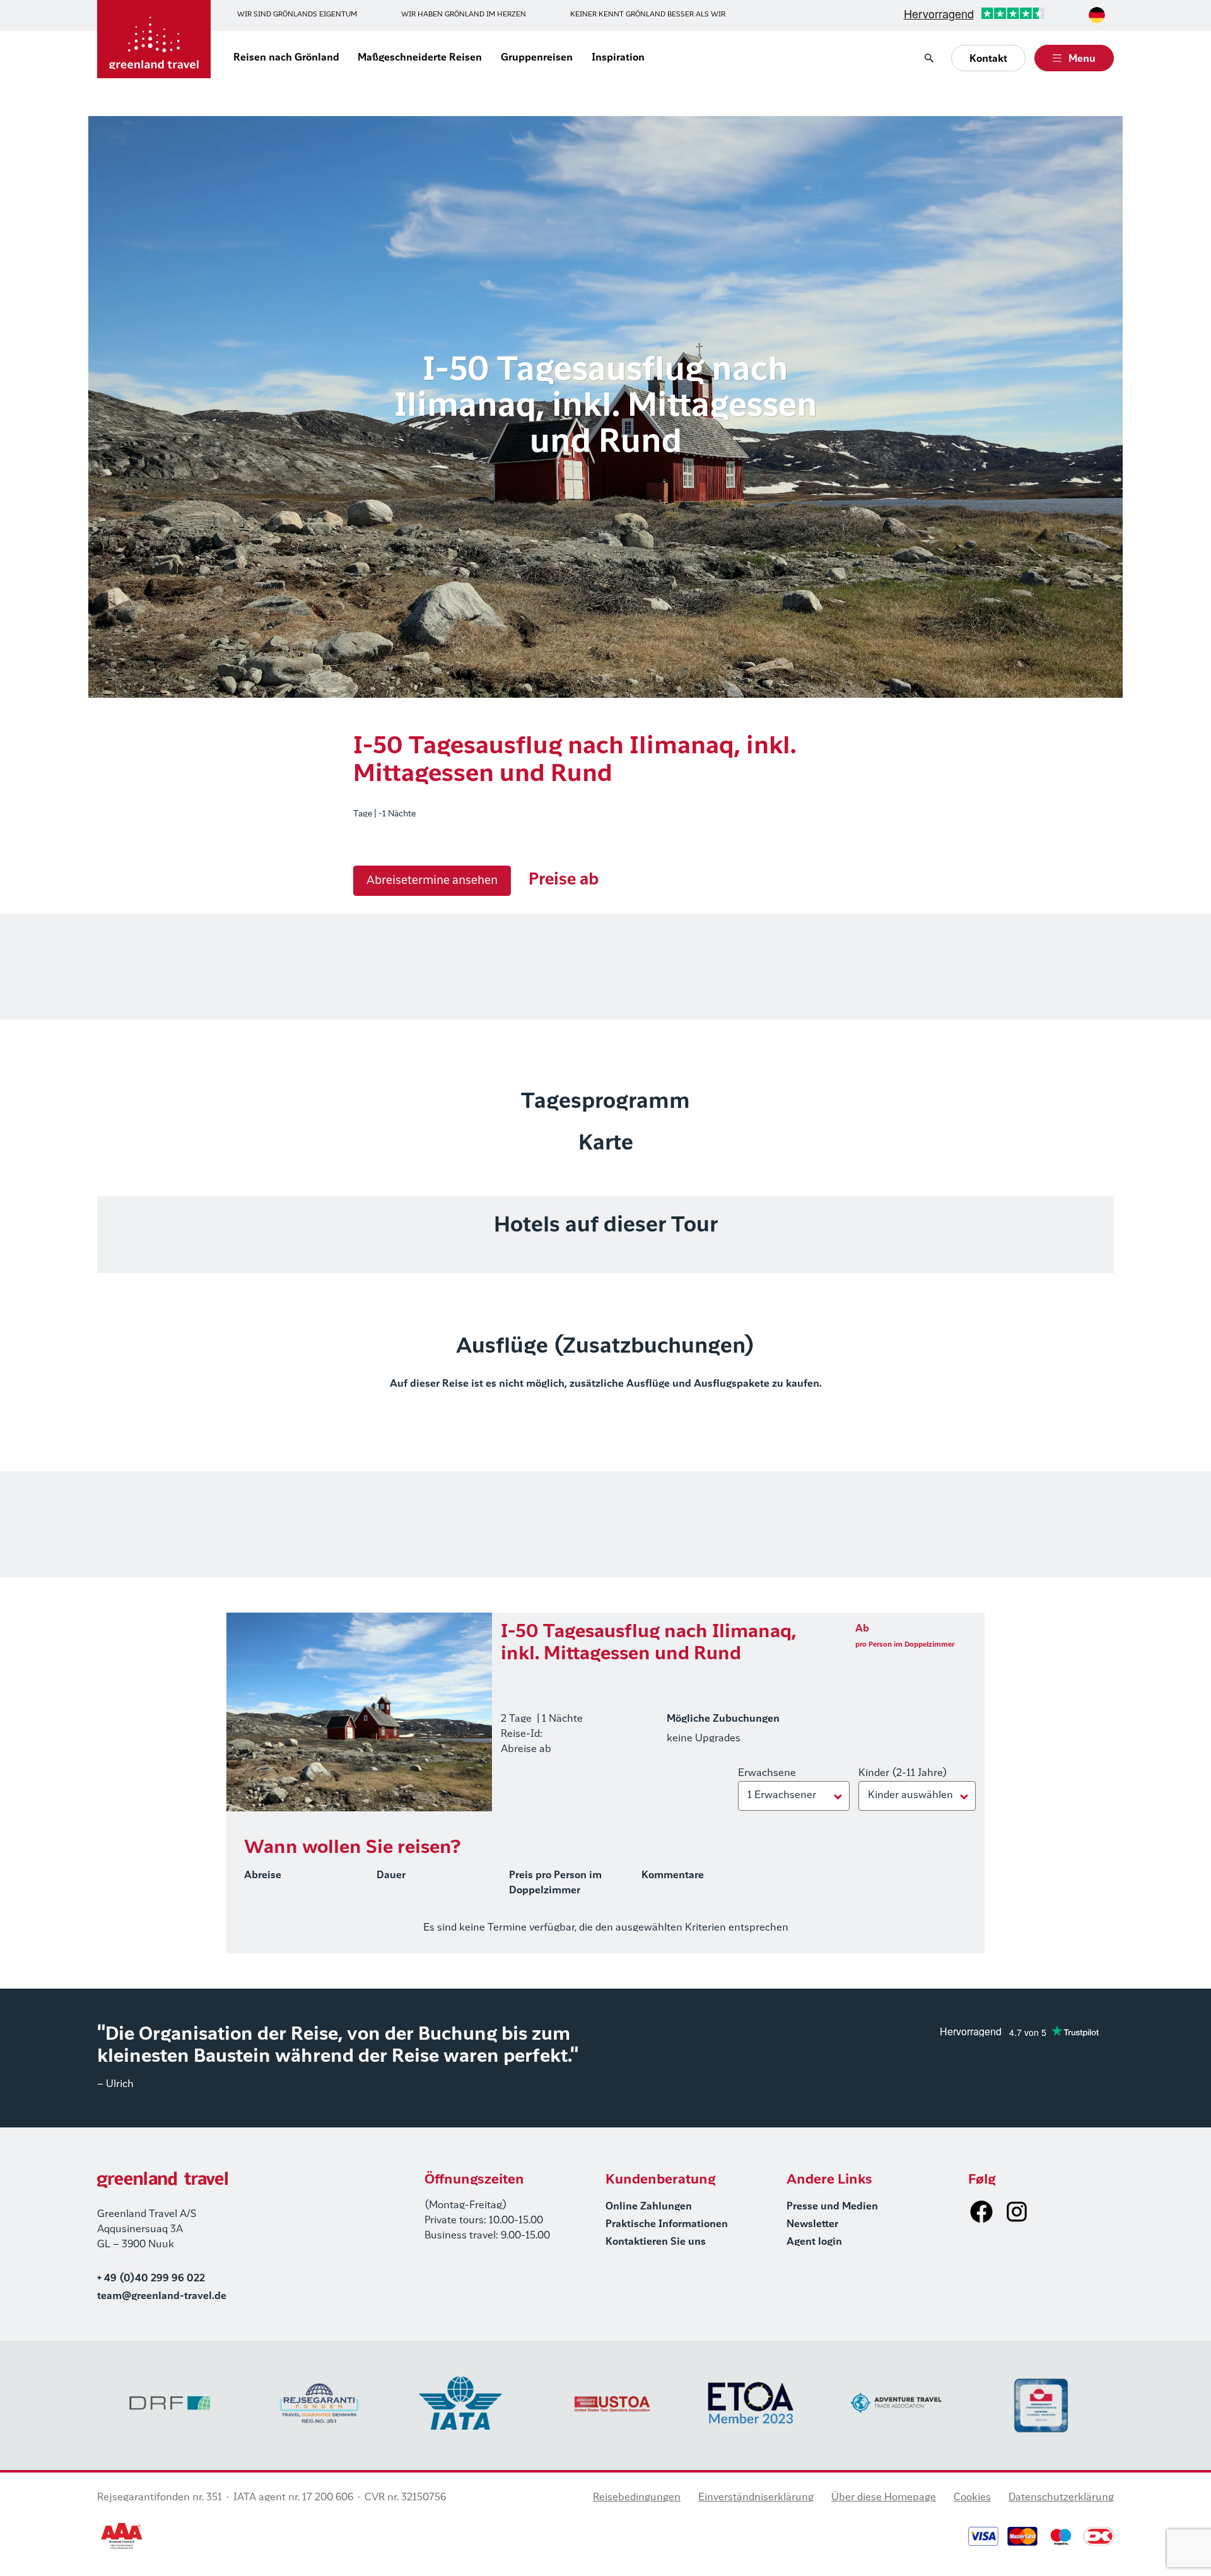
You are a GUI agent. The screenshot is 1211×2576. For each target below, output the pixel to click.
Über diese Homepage (884, 2498)
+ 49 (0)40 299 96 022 (151, 2279)
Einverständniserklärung (756, 2498)
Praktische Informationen (667, 2225)
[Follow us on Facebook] (981, 2211)
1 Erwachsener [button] (782, 1796)
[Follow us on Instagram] (1017, 2211)
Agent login (814, 2242)
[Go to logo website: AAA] (122, 2536)
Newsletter (812, 2225)
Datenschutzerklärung (1061, 2498)
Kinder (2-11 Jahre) (903, 1773)
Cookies (972, 2498)
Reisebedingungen (637, 2498)
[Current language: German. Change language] (1097, 15)
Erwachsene (767, 1773)
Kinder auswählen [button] (910, 1796)
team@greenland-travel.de (162, 2297)
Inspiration (618, 58)
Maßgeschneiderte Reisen (420, 58)
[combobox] (1097, 15)
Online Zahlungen (649, 2207)
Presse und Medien (832, 2207)
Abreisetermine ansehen (432, 881)
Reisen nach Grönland (286, 58)
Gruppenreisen (537, 58)
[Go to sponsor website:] (170, 2403)
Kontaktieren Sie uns (656, 2242)
